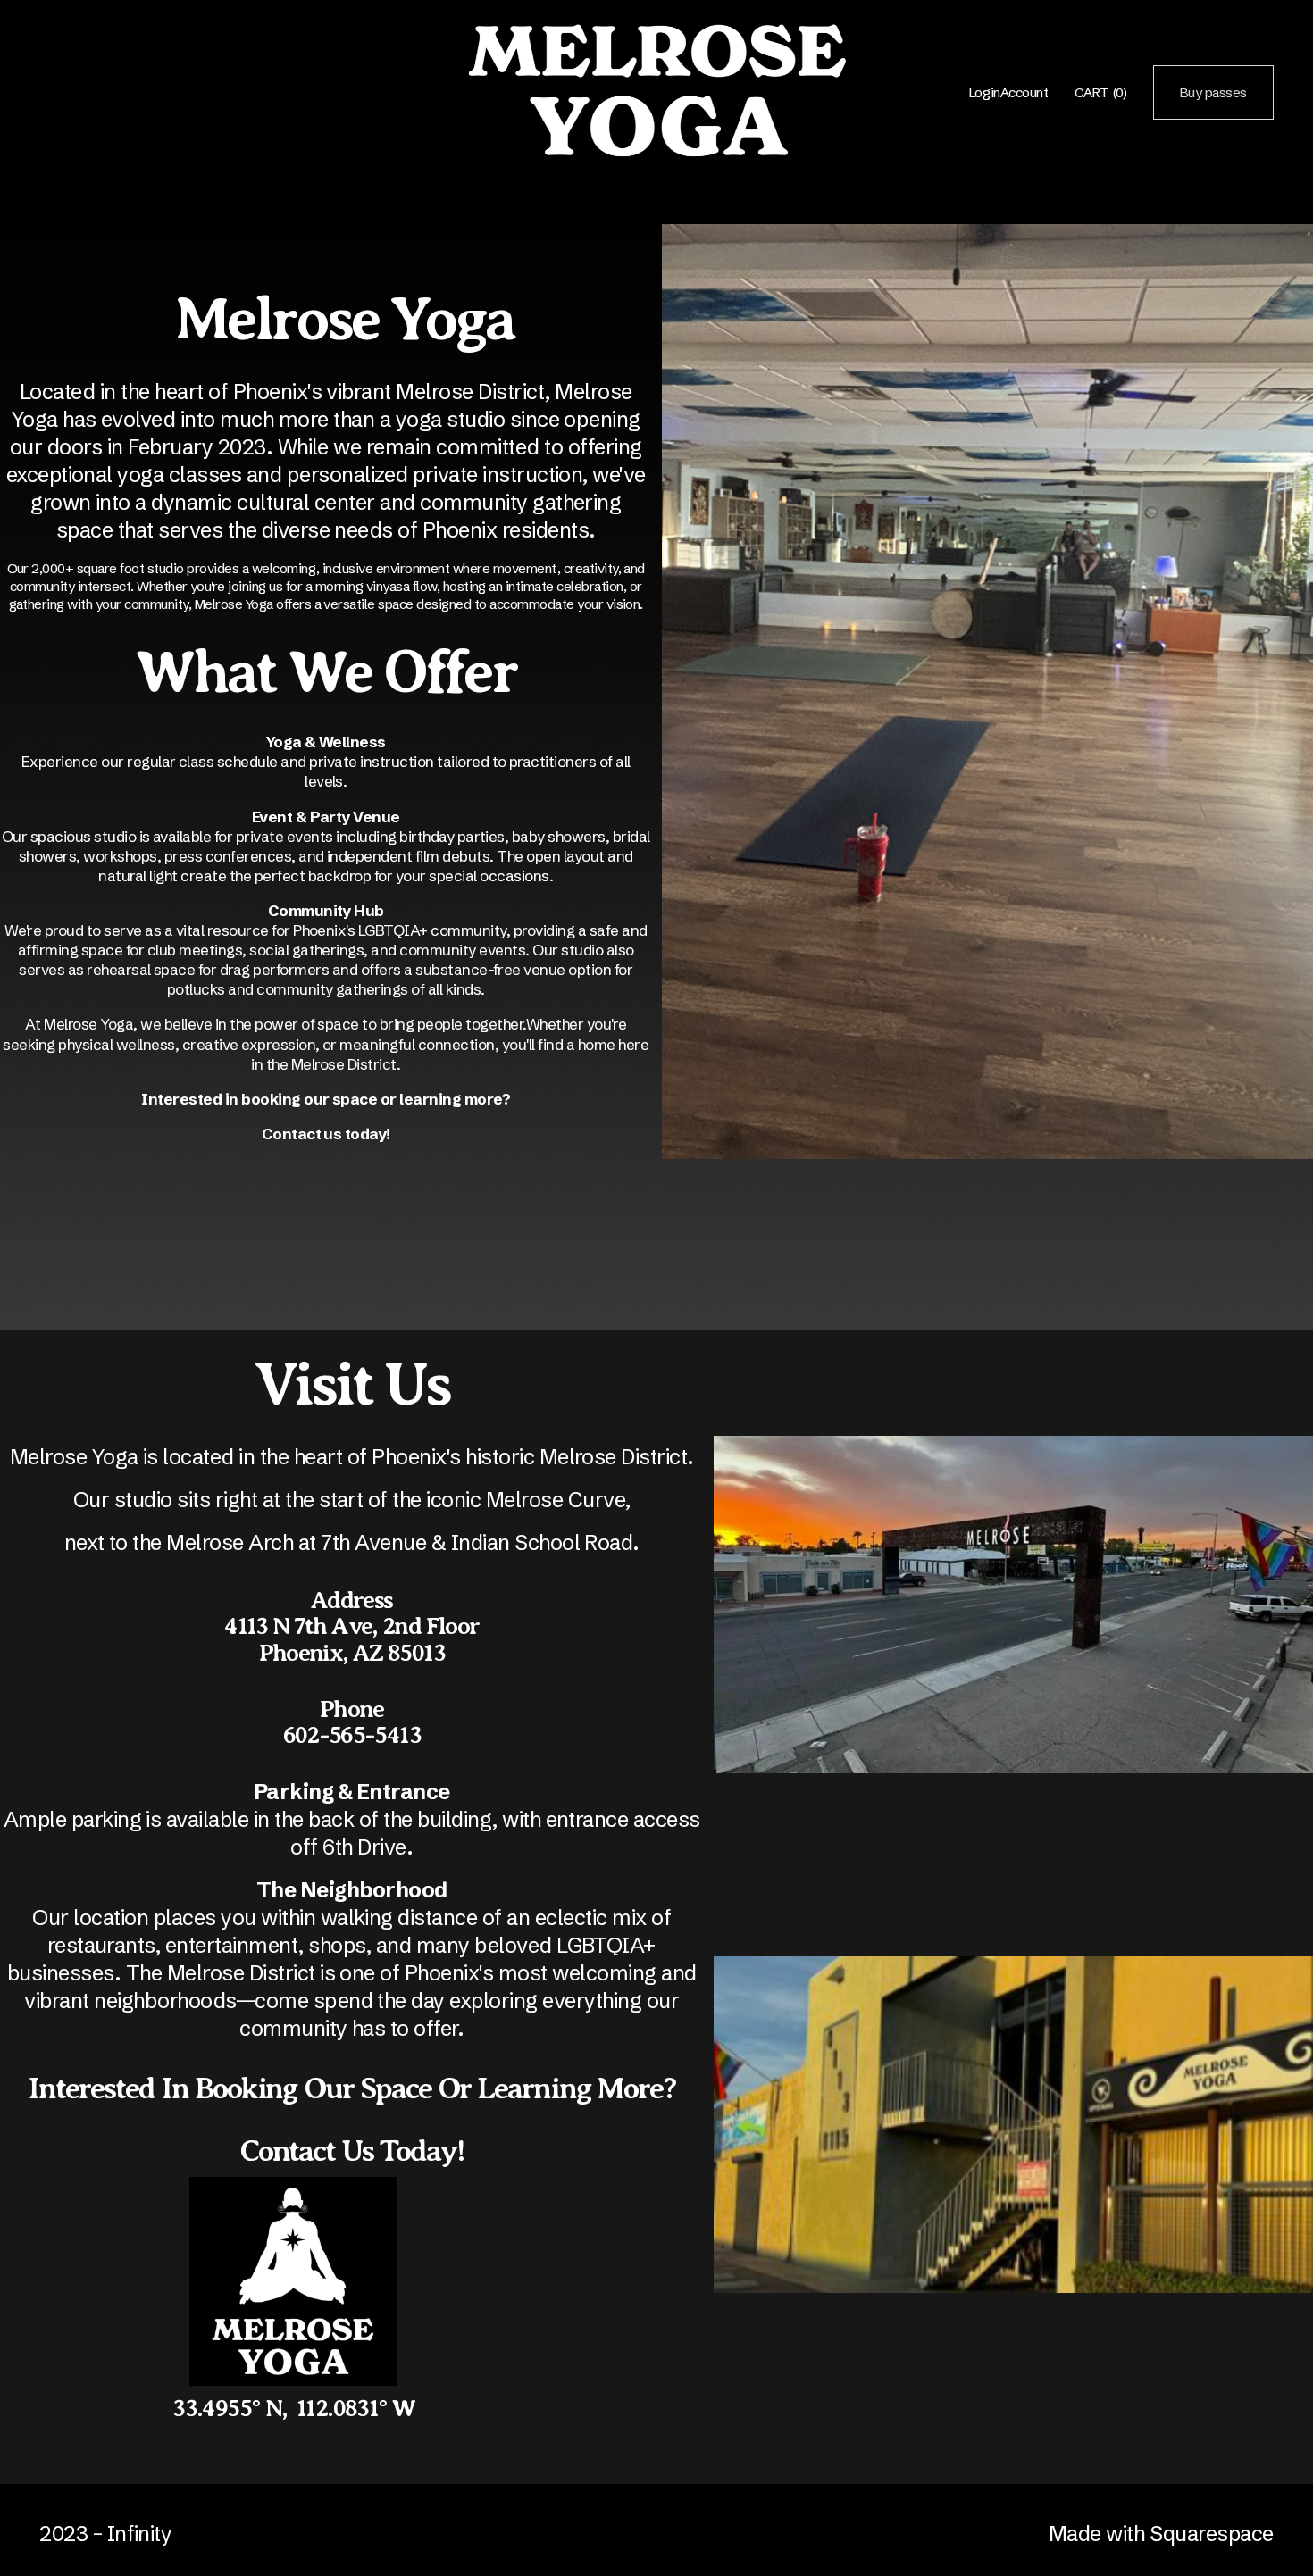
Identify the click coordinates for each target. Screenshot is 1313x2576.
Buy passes (1213, 92)
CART (1100, 92)
